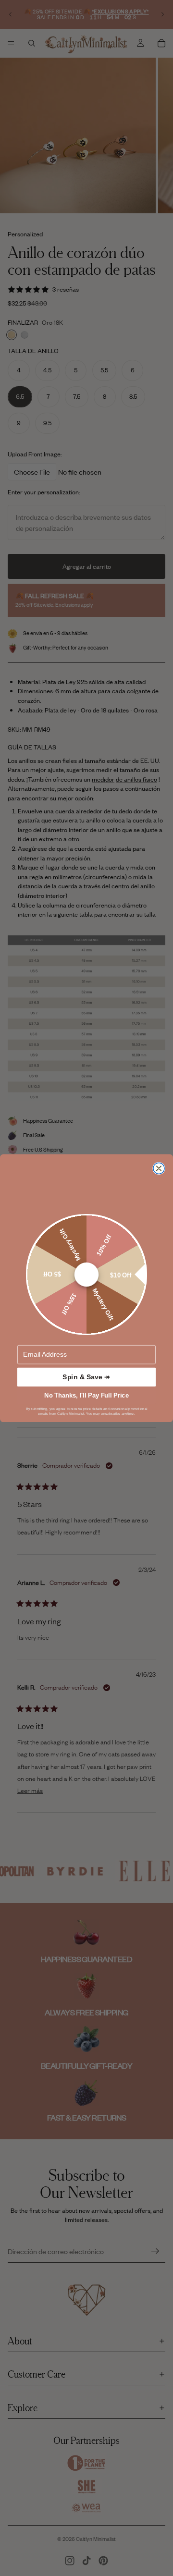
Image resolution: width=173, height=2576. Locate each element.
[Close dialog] (159, 1168)
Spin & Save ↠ (86, 1377)
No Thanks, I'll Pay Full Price (86, 1395)
